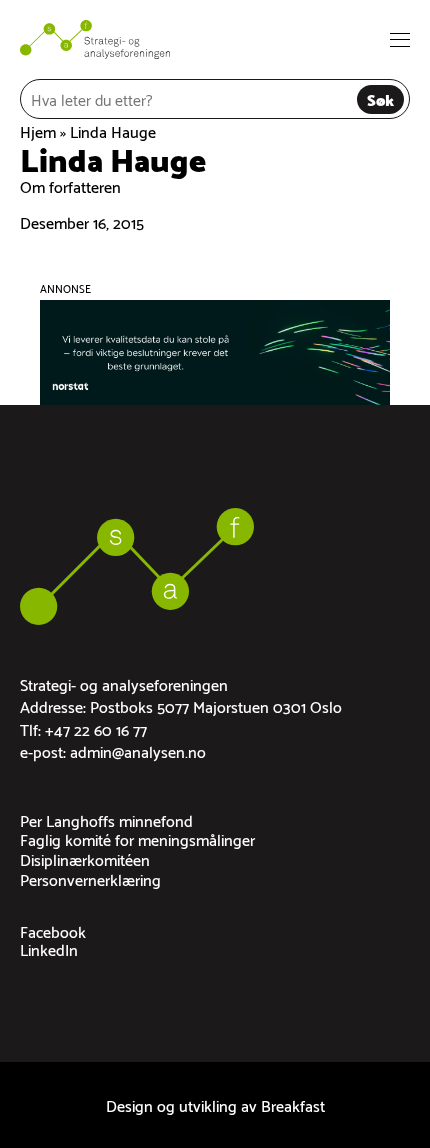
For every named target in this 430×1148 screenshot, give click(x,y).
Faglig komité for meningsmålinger (137, 838)
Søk (380, 98)
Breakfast (293, 1104)
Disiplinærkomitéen (85, 858)
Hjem (38, 130)
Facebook (53, 930)
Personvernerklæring (90, 878)
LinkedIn (49, 948)
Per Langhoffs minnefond (106, 819)
